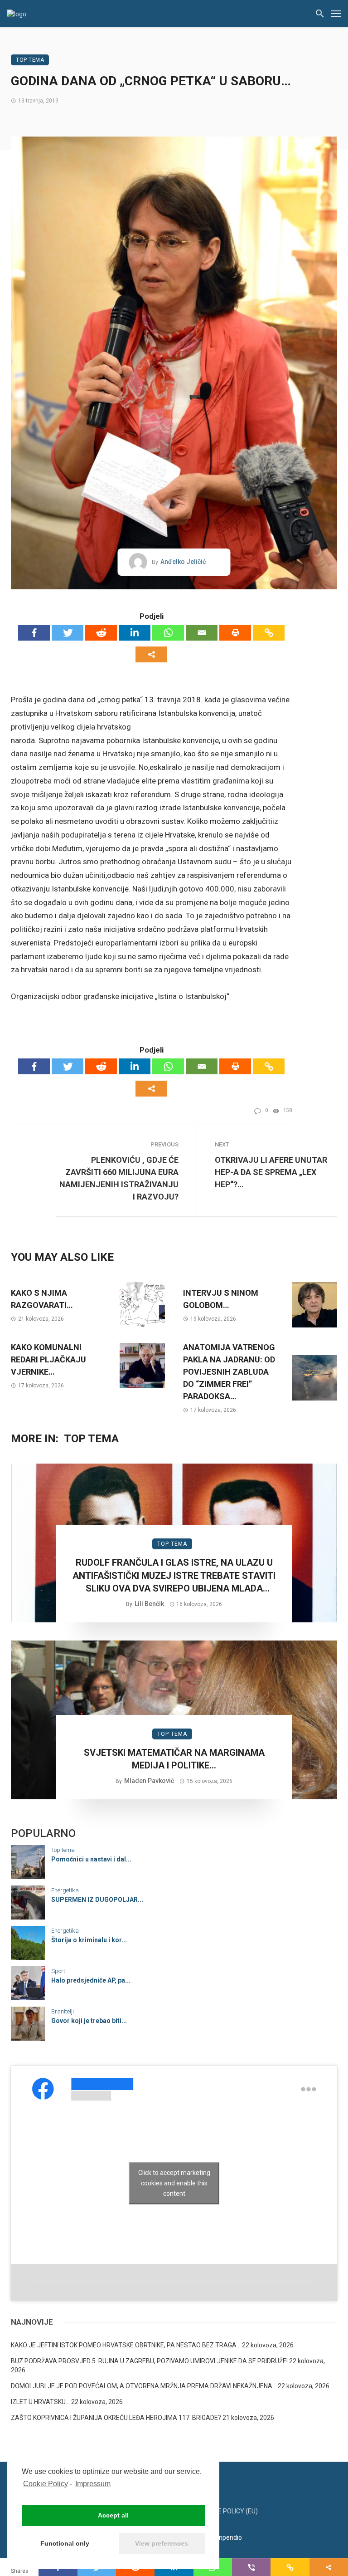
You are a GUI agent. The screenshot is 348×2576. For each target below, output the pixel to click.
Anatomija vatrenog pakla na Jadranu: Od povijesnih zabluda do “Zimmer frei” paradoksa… (229, 1372)
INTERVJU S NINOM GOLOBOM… (221, 1299)
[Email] (202, 633)
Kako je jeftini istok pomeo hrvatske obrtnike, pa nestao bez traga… (126, 2345)
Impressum (93, 2484)
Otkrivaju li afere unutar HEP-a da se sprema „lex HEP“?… (271, 1172)
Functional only (65, 2543)
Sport (58, 1971)
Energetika (65, 1890)
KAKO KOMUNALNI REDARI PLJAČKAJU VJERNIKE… (48, 1359)
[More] (151, 654)
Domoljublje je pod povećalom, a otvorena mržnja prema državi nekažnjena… (144, 2386)
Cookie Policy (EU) (229, 2511)
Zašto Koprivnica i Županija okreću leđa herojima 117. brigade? (116, 2418)
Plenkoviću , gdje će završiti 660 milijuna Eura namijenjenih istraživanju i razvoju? (119, 1178)
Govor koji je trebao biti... (89, 2021)
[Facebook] (34, 633)
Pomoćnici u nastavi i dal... (91, 1859)
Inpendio (230, 2537)
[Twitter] (68, 633)
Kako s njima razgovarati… (42, 1299)
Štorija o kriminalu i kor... (89, 1940)
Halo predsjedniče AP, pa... (91, 1980)
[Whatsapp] (168, 633)
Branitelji (63, 2011)
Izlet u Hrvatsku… (40, 2402)
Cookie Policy (46, 2484)
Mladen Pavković (149, 1781)
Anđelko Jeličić (183, 562)
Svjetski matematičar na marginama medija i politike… (174, 1759)
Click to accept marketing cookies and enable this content (174, 2183)
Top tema (30, 60)
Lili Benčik (149, 1604)
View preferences (162, 2543)
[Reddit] (101, 633)
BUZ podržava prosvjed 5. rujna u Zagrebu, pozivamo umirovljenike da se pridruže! (149, 2361)
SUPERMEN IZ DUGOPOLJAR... (97, 1900)
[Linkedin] (135, 633)
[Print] (235, 633)
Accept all (113, 2515)
